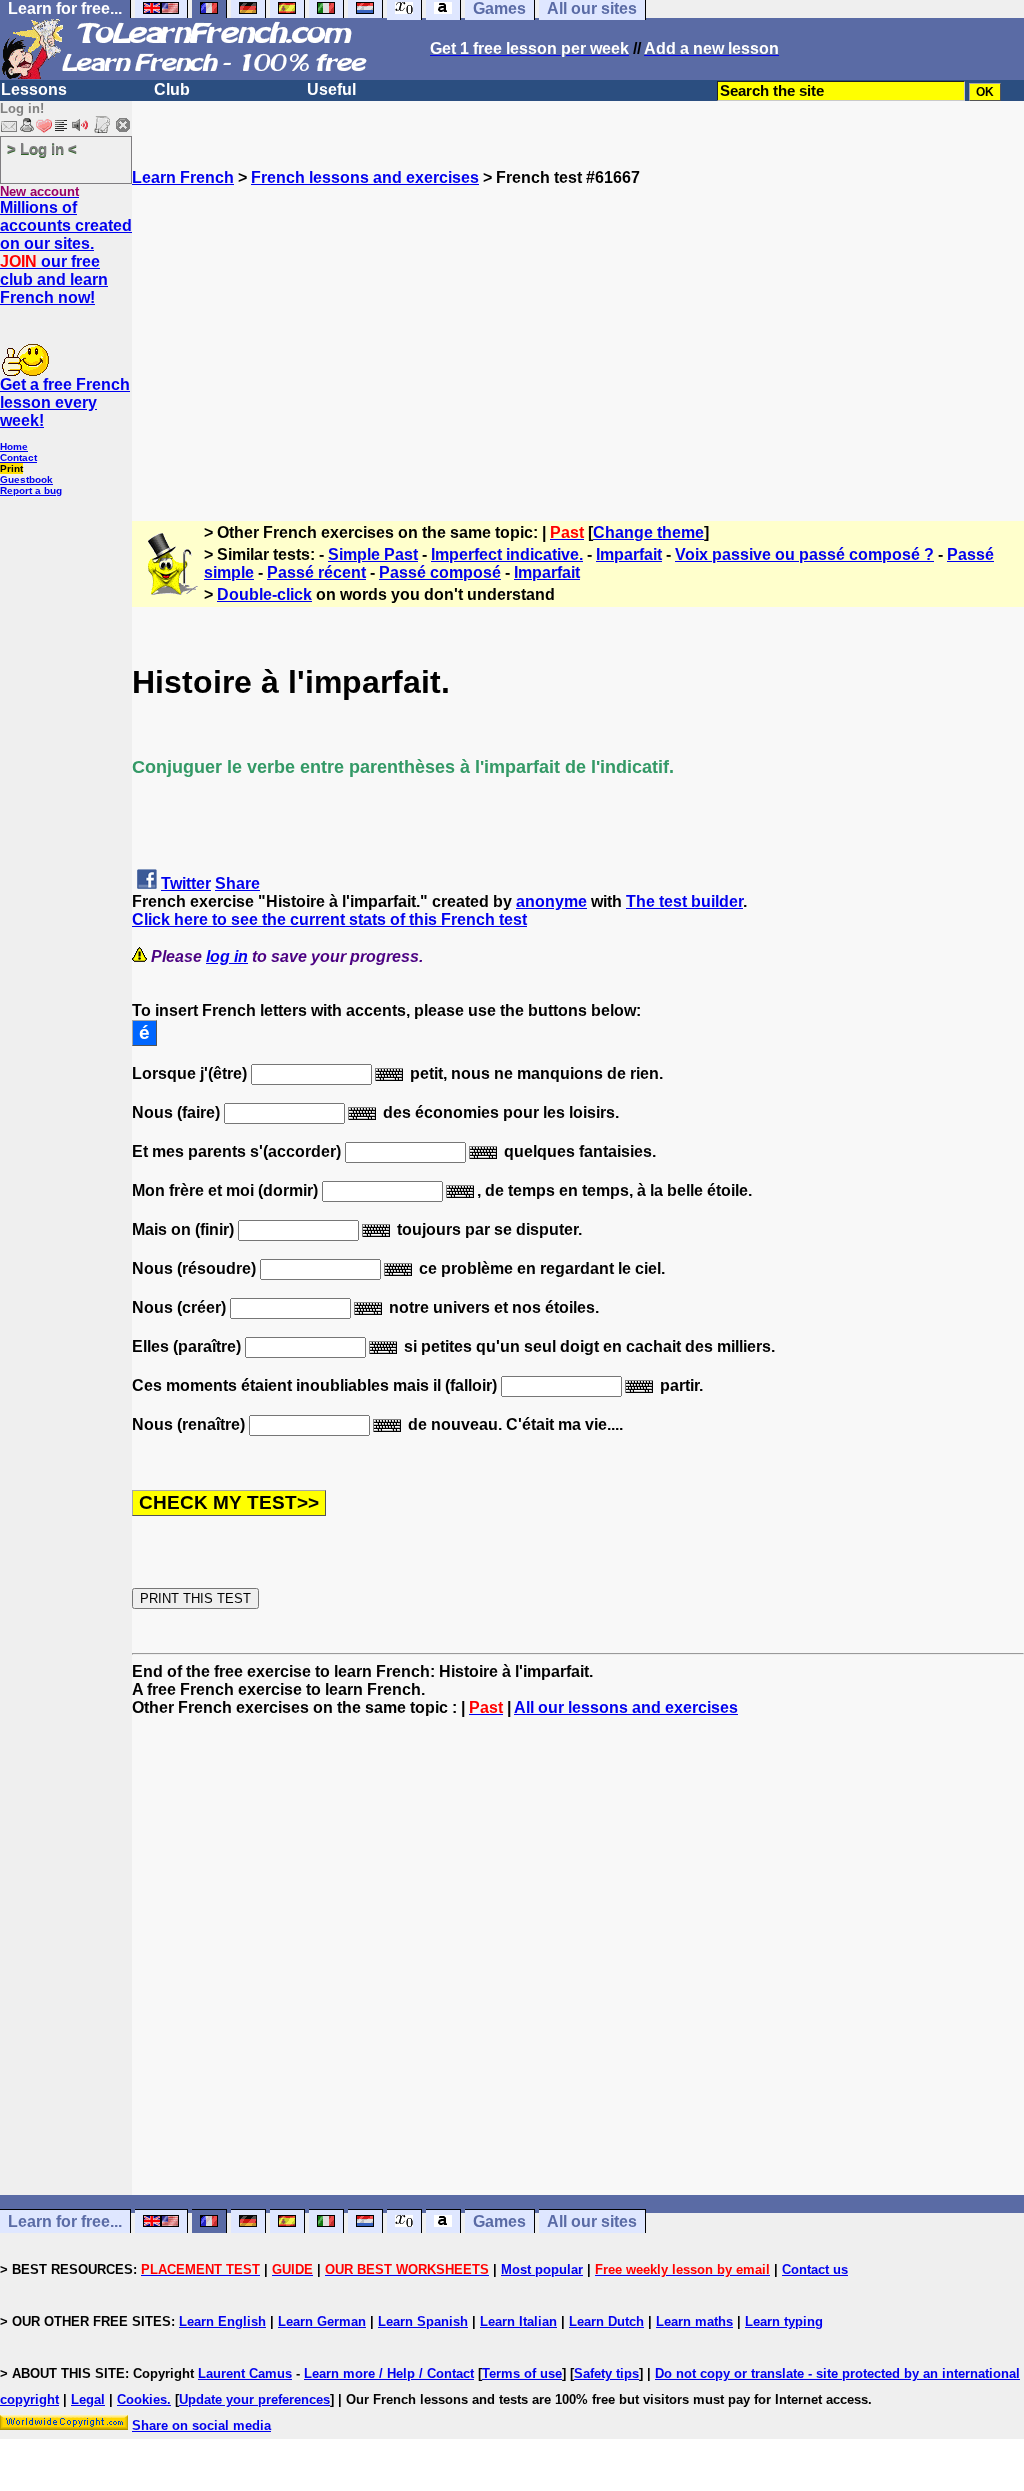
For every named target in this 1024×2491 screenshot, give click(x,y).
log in (227, 956)
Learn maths (694, 2321)
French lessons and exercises (365, 177)
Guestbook (26, 479)
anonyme (551, 901)
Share (237, 883)
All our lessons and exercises (626, 1707)
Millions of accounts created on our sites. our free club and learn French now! (66, 252)
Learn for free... (65, 2221)
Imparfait (629, 554)
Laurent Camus (245, 2373)
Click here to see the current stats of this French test (329, 919)
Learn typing (784, 2321)
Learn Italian (518, 2321)
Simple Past (373, 554)
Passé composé (440, 572)
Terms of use (522, 2373)
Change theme (648, 532)
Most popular (542, 2269)
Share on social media (201, 2425)
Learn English (222, 2321)
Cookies (142, 2399)
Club (172, 89)
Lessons (34, 89)
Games (499, 2221)
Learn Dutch (606, 2321)
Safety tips (606, 2373)
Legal (88, 2399)
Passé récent (316, 572)
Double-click (264, 594)
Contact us (815, 2269)
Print (11, 468)
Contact (18, 457)
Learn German (322, 2321)
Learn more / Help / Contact (389, 2373)
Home (14, 446)
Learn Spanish (423, 2321)
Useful (331, 89)
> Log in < (42, 148)
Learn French (183, 177)
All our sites (592, 2221)
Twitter (186, 883)
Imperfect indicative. (507, 554)
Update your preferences (254, 2399)
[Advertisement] (578, 327)
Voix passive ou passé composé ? (804, 554)
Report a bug (31, 490)
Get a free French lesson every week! (65, 402)
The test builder (684, 901)
